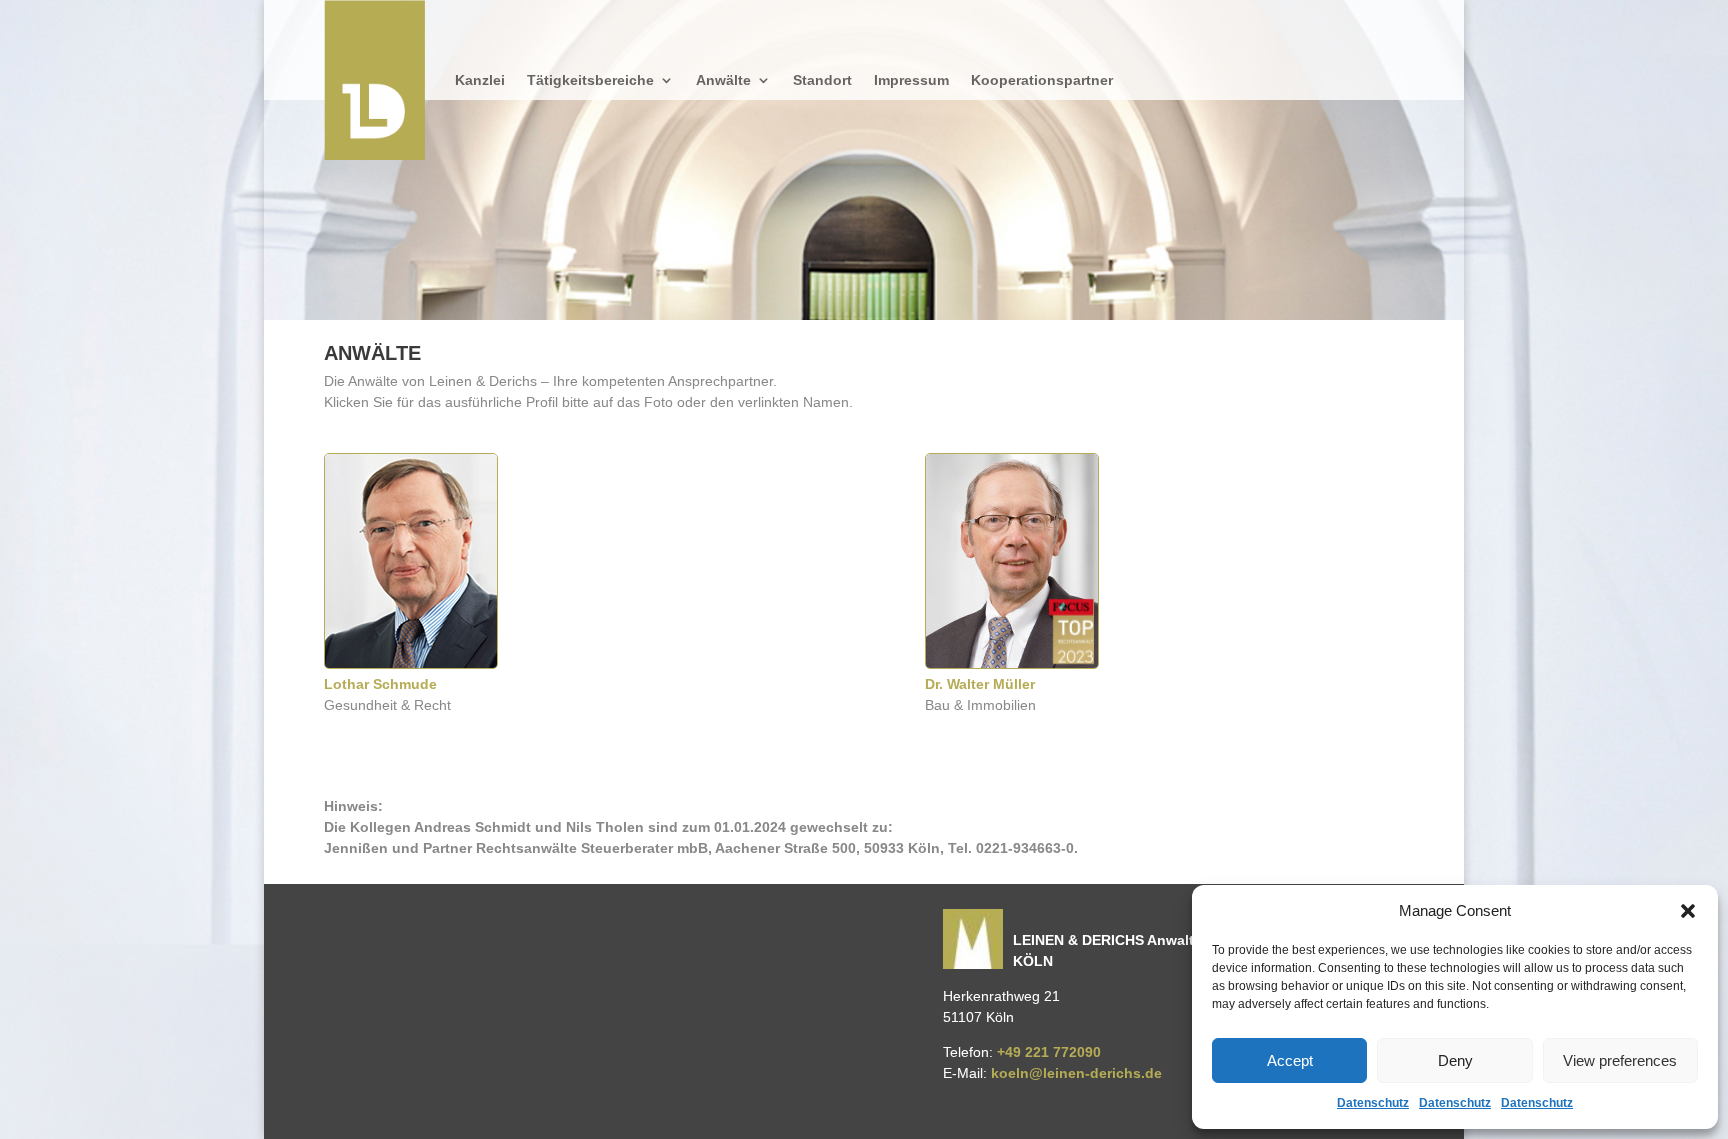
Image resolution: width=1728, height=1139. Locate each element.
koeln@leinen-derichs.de (1076, 1073)
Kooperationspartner (1042, 80)
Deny (1455, 1060)
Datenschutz (1373, 1103)
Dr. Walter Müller (980, 684)
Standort (822, 80)
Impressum (911, 80)
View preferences (1620, 1060)
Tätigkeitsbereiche (590, 80)
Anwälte (723, 80)
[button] (1688, 911)
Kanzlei (480, 80)
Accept (1290, 1060)
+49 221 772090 (1049, 1052)
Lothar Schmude (380, 684)
